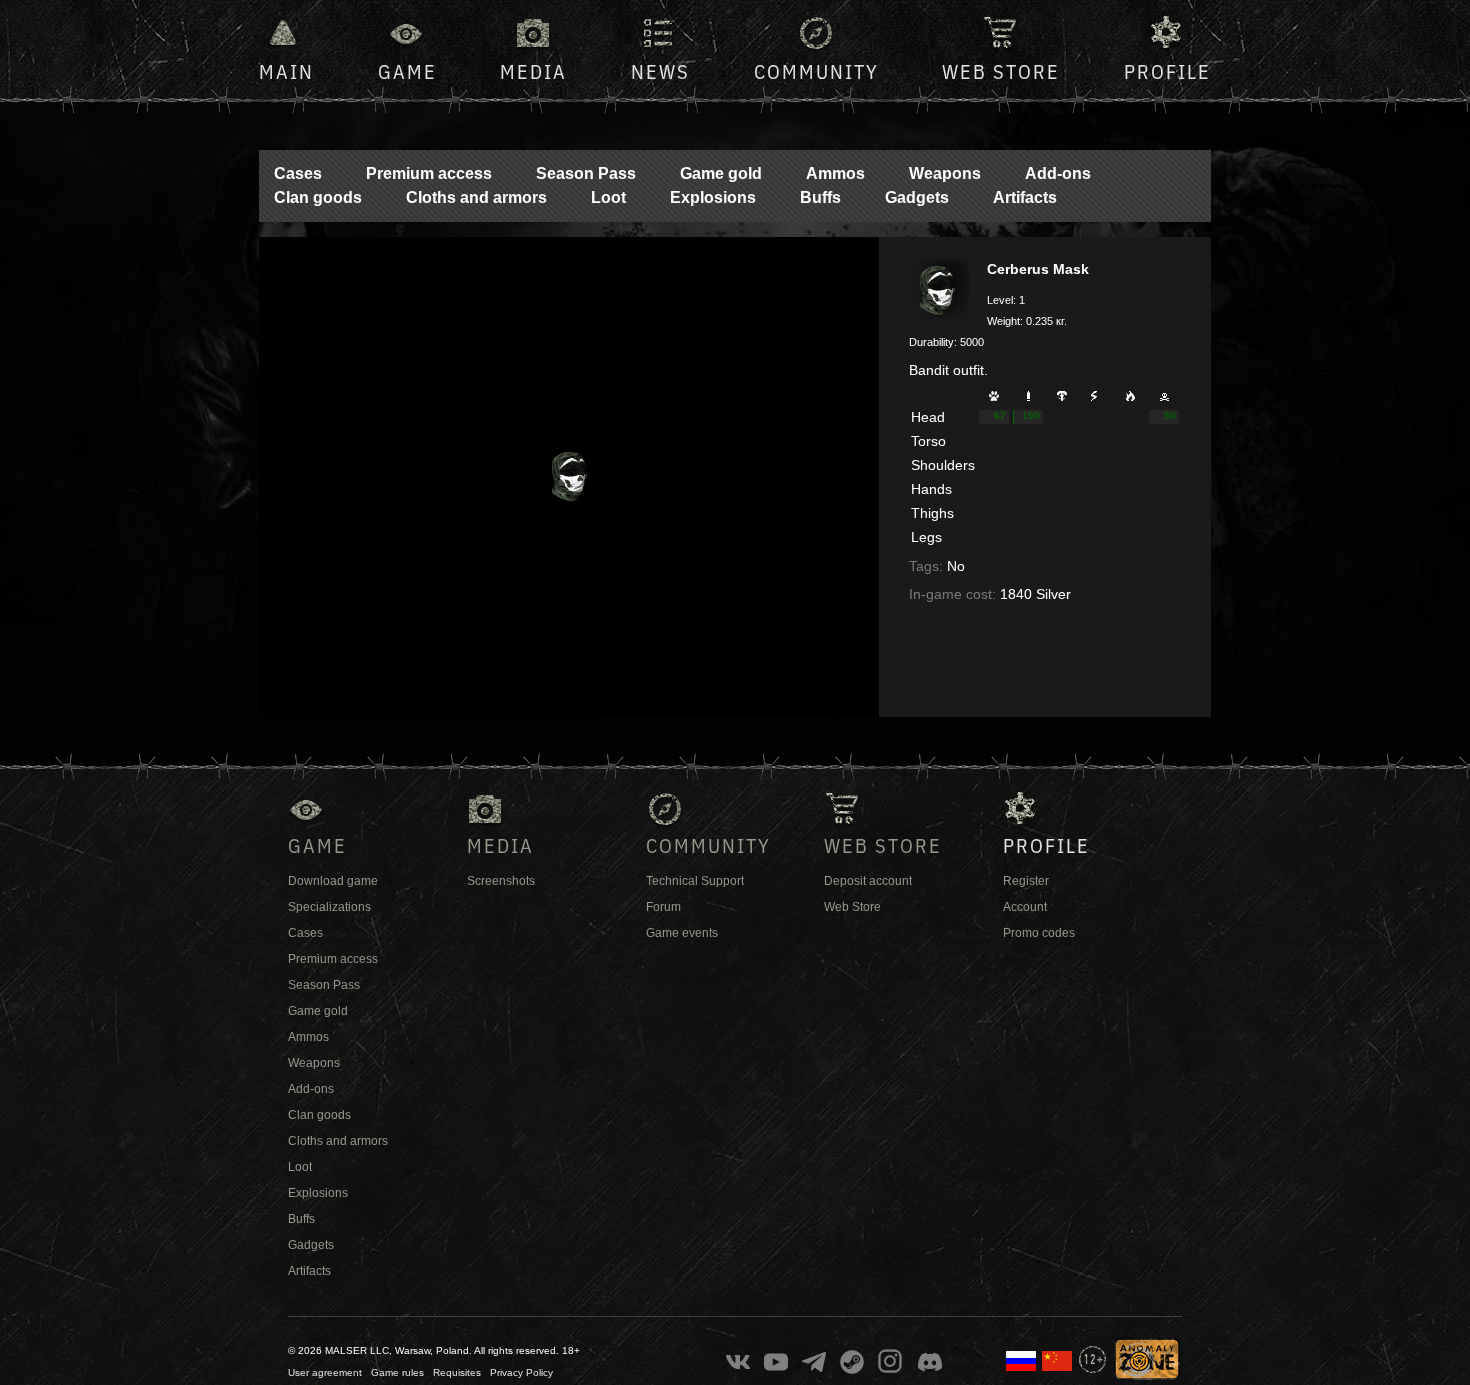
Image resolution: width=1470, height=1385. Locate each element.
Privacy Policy (521, 1372)
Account (1025, 907)
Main (286, 71)
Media (533, 71)
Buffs (820, 197)
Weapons (945, 173)
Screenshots (501, 881)
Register (1026, 881)
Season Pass (586, 173)
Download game (333, 881)
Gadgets (917, 197)
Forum (663, 907)
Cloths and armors (476, 197)
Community (816, 71)
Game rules (397, 1372)
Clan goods (318, 197)
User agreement (325, 1372)
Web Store (1001, 71)
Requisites (457, 1372)
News (660, 71)
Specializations (329, 907)
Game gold (721, 173)
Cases (298, 173)
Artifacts (1025, 197)
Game (407, 71)
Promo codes (1039, 933)
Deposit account (868, 881)
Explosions (713, 197)
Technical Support (695, 881)
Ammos (835, 173)
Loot (608, 197)
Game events (682, 933)
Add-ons (1058, 173)
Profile (1167, 71)
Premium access (429, 173)
